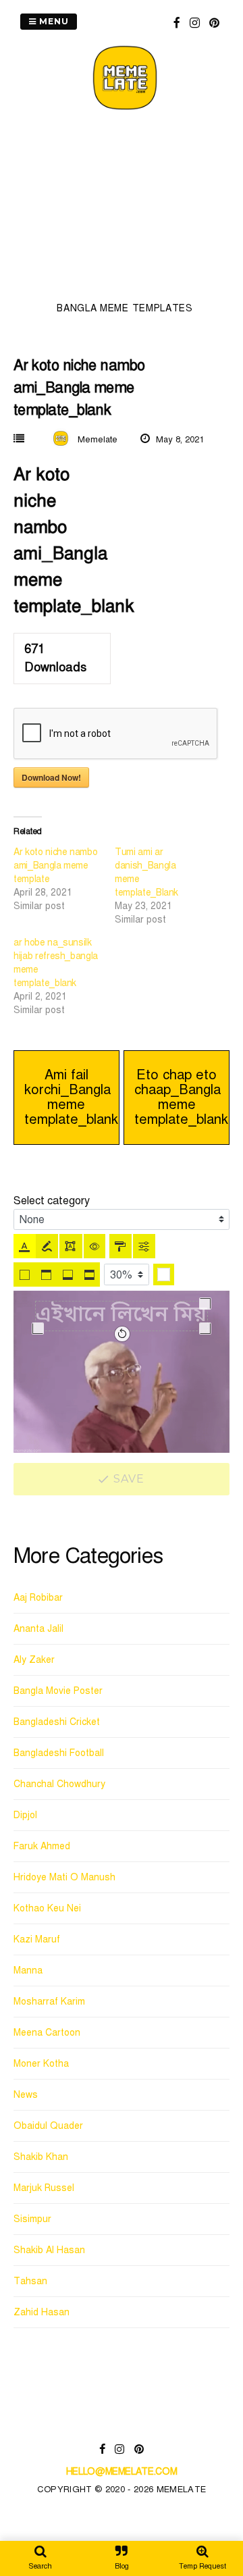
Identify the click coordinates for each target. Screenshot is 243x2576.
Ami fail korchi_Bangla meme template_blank (71, 1097)
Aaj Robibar (38, 1598)
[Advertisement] (125, 210)
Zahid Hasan (42, 2312)
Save (128, 1479)
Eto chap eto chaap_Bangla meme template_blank (181, 1097)
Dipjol (25, 1815)
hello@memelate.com (122, 2472)
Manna (28, 1970)
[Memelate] (125, 112)
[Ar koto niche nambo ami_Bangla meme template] (64, 879)
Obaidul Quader (48, 2126)
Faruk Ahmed (42, 1846)
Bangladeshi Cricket (57, 1722)
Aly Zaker (34, 1660)
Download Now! (51, 777)
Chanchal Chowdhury (59, 1784)
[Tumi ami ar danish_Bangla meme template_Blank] (165, 886)
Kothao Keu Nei (47, 1908)
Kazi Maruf (37, 1939)
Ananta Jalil (38, 1629)
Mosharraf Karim (49, 2002)
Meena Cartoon (47, 2033)
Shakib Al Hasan (49, 2250)
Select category (52, 1201)
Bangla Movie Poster (58, 1691)
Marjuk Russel (44, 2188)
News (26, 2095)
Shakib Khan (41, 2157)
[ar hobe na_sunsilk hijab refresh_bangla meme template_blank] (64, 977)
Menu (53, 21)
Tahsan (30, 2281)
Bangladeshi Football (59, 1753)
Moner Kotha (41, 2064)
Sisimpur (32, 2219)
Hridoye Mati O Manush (64, 1877)
